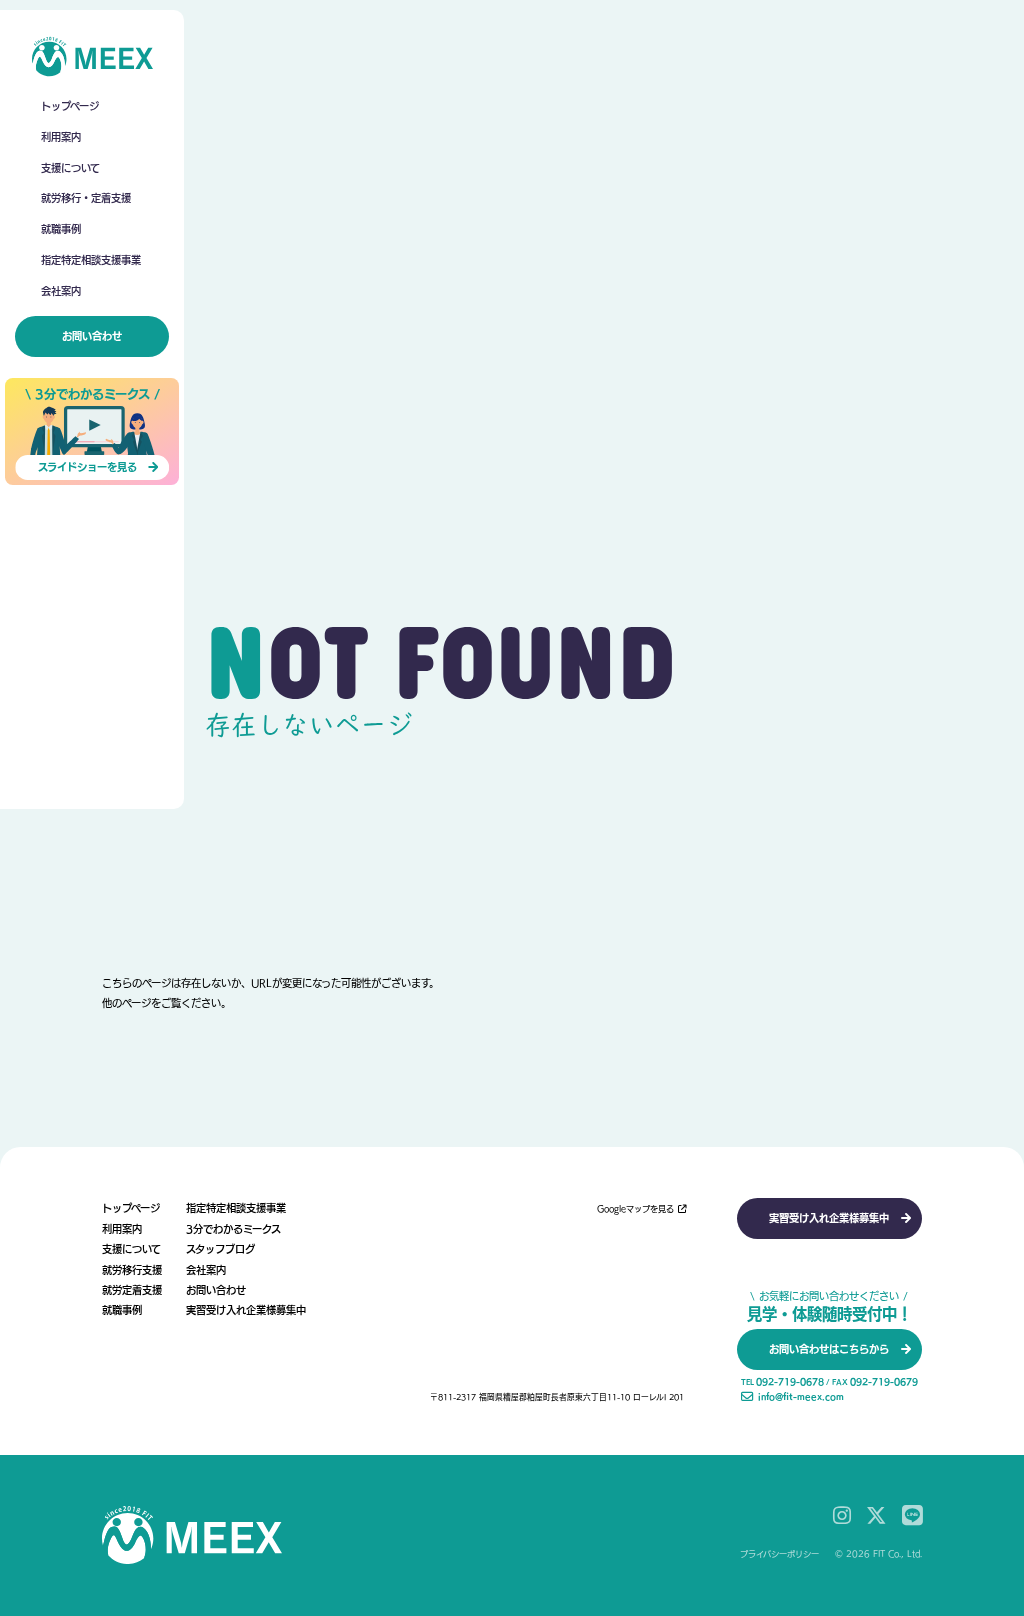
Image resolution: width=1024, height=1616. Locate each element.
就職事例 (61, 229)
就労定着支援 (132, 1290)
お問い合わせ (92, 336)
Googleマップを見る (635, 1209)
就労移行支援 (132, 1270)
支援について (70, 168)
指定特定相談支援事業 (91, 260)
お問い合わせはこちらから (829, 1349)
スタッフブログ (220, 1249)
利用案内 (61, 137)
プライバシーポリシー (779, 1554)
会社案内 (61, 291)
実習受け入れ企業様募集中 (246, 1310)
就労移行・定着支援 (86, 198)
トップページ (70, 106)
